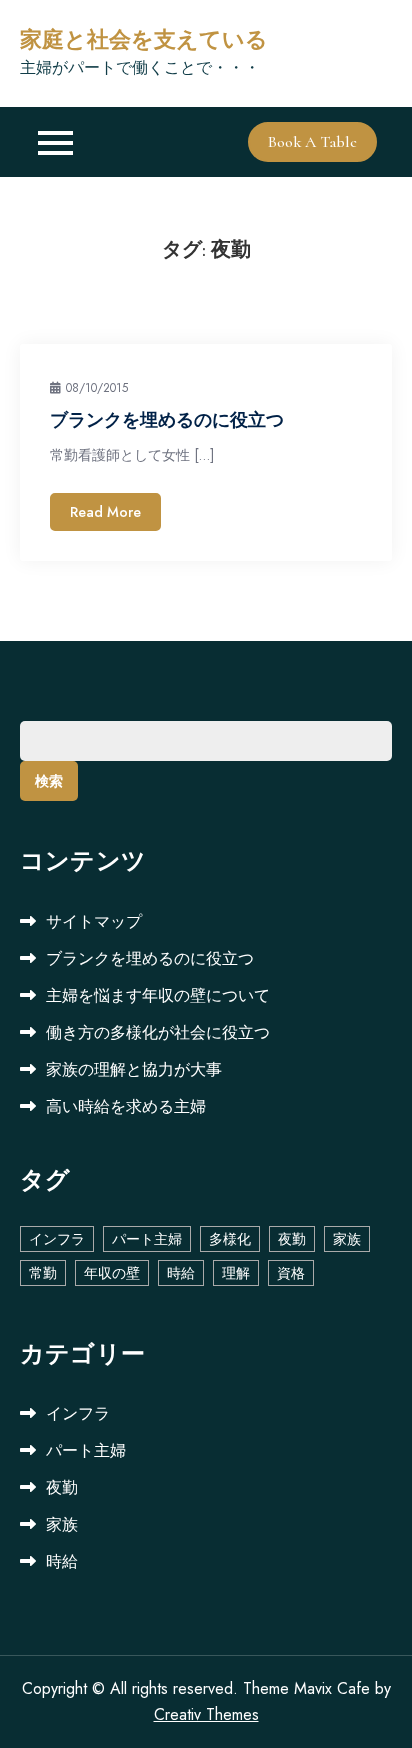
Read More (105, 512)
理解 (236, 1273)
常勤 (43, 1273)
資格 (291, 1273)
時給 (181, 1273)
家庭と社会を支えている (144, 40)
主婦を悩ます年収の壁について (158, 995)
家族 (347, 1239)
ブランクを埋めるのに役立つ (167, 420)
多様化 (230, 1239)
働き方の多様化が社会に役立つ (158, 1032)
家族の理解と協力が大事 (134, 1069)
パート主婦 (147, 1239)
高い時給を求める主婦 (126, 1106)
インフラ (57, 1239)
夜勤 (292, 1239)
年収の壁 (112, 1273)
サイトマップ (94, 921)
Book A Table (312, 142)
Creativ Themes (206, 1714)
